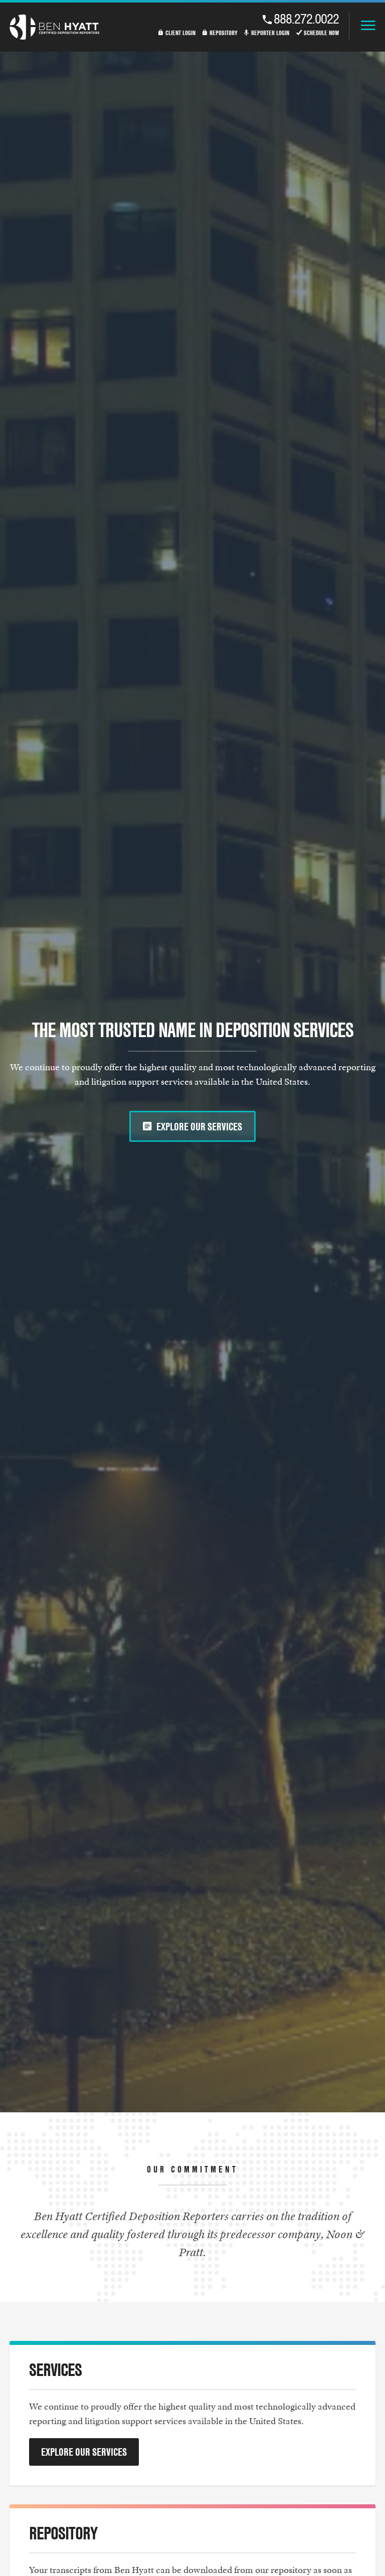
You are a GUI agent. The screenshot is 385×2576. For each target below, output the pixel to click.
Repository (224, 33)
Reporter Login (270, 33)
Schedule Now (321, 33)
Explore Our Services (199, 1126)
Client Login (180, 33)
